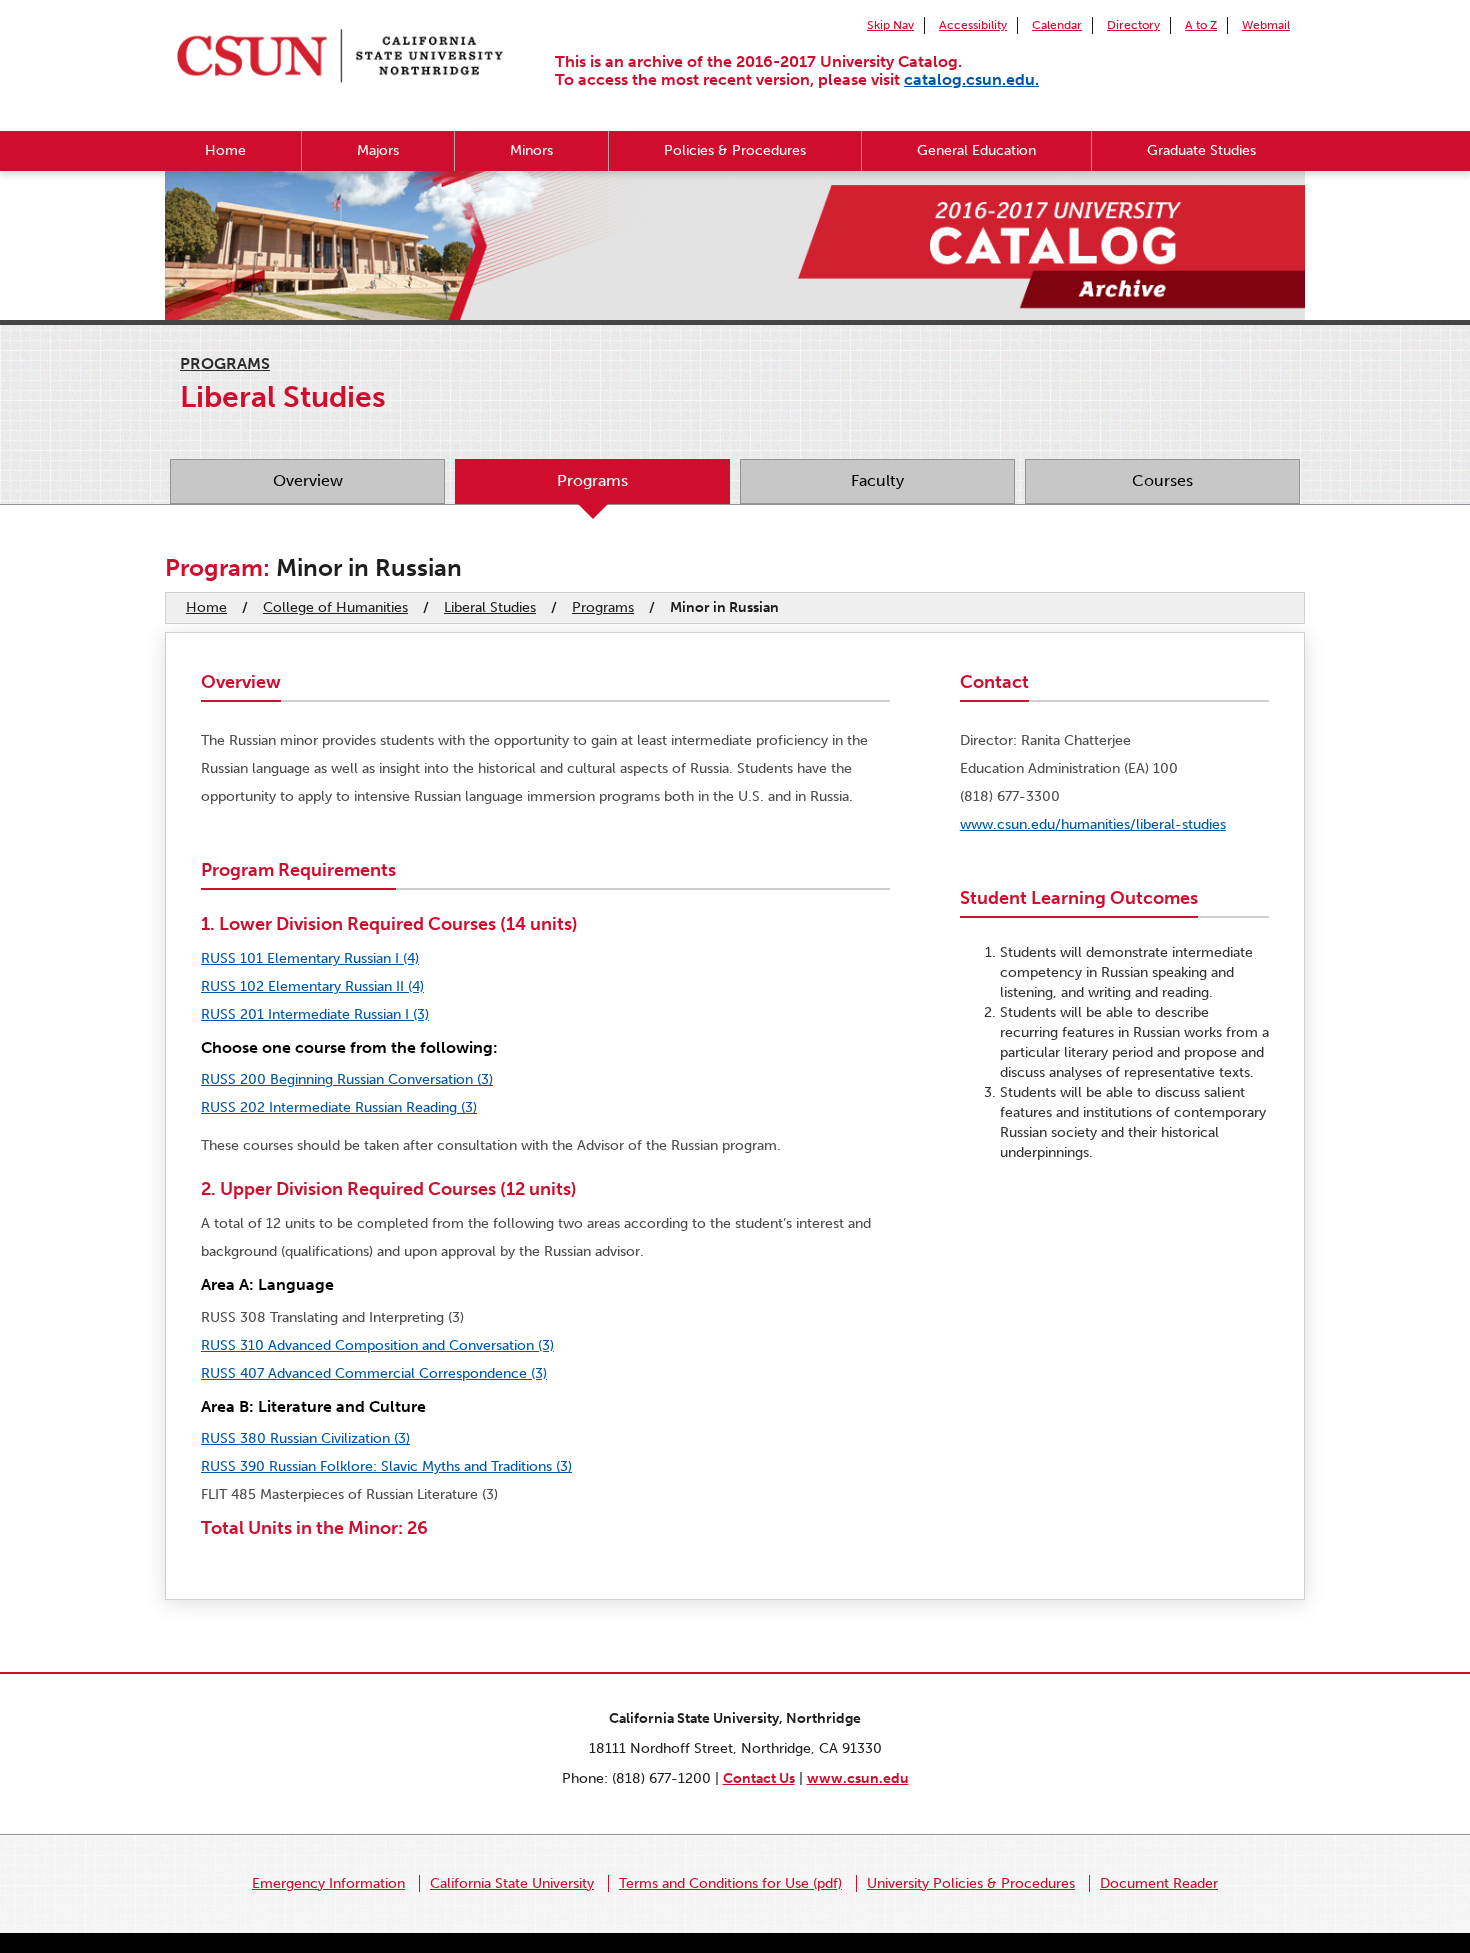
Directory (1133, 25)
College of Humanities (335, 607)
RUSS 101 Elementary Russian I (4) (310, 958)
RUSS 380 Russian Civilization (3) (305, 1438)
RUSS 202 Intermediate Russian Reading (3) (339, 1107)
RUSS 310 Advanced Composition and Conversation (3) (377, 1345)
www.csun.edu (858, 1778)
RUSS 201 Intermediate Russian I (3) (315, 1014)
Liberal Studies (490, 607)
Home (225, 150)
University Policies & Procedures (971, 1883)
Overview (308, 480)
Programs (225, 363)
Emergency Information (328, 1883)
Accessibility (973, 25)
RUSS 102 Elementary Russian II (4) (312, 986)
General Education (976, 150)
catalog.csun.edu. (971, 79)
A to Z (1201, 25)
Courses (1162, 480)
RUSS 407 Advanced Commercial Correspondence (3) (374, 1373)
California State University (512, 1883)
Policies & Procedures (735, 150)
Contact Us (759, 1778)
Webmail (1266, 25)
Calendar (1057, 25)
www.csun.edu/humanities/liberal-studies (1093, 824)
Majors (378, 150)
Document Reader (1159, 1883)
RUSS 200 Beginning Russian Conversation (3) (347, 1079)
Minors (531, 150)
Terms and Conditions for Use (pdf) (730, 1883)
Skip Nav (890, 25)
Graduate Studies (1201, 150)
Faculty (877, 480)
